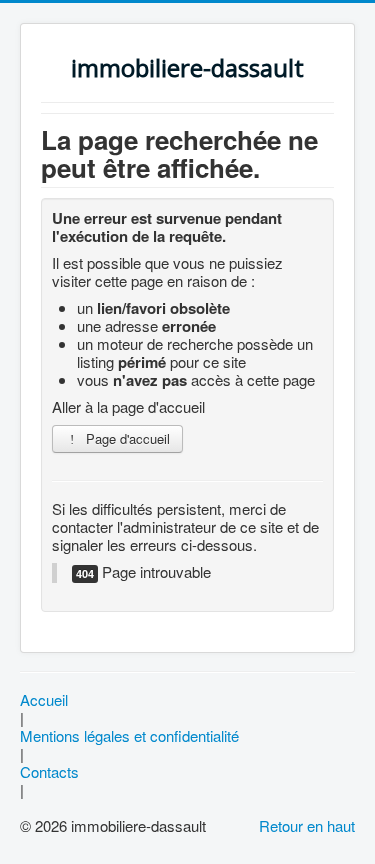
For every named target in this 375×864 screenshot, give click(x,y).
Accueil (44, 700)
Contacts (49, 772)
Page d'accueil (126, 438)
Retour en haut (307, 825)
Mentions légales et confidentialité (129, 736)
